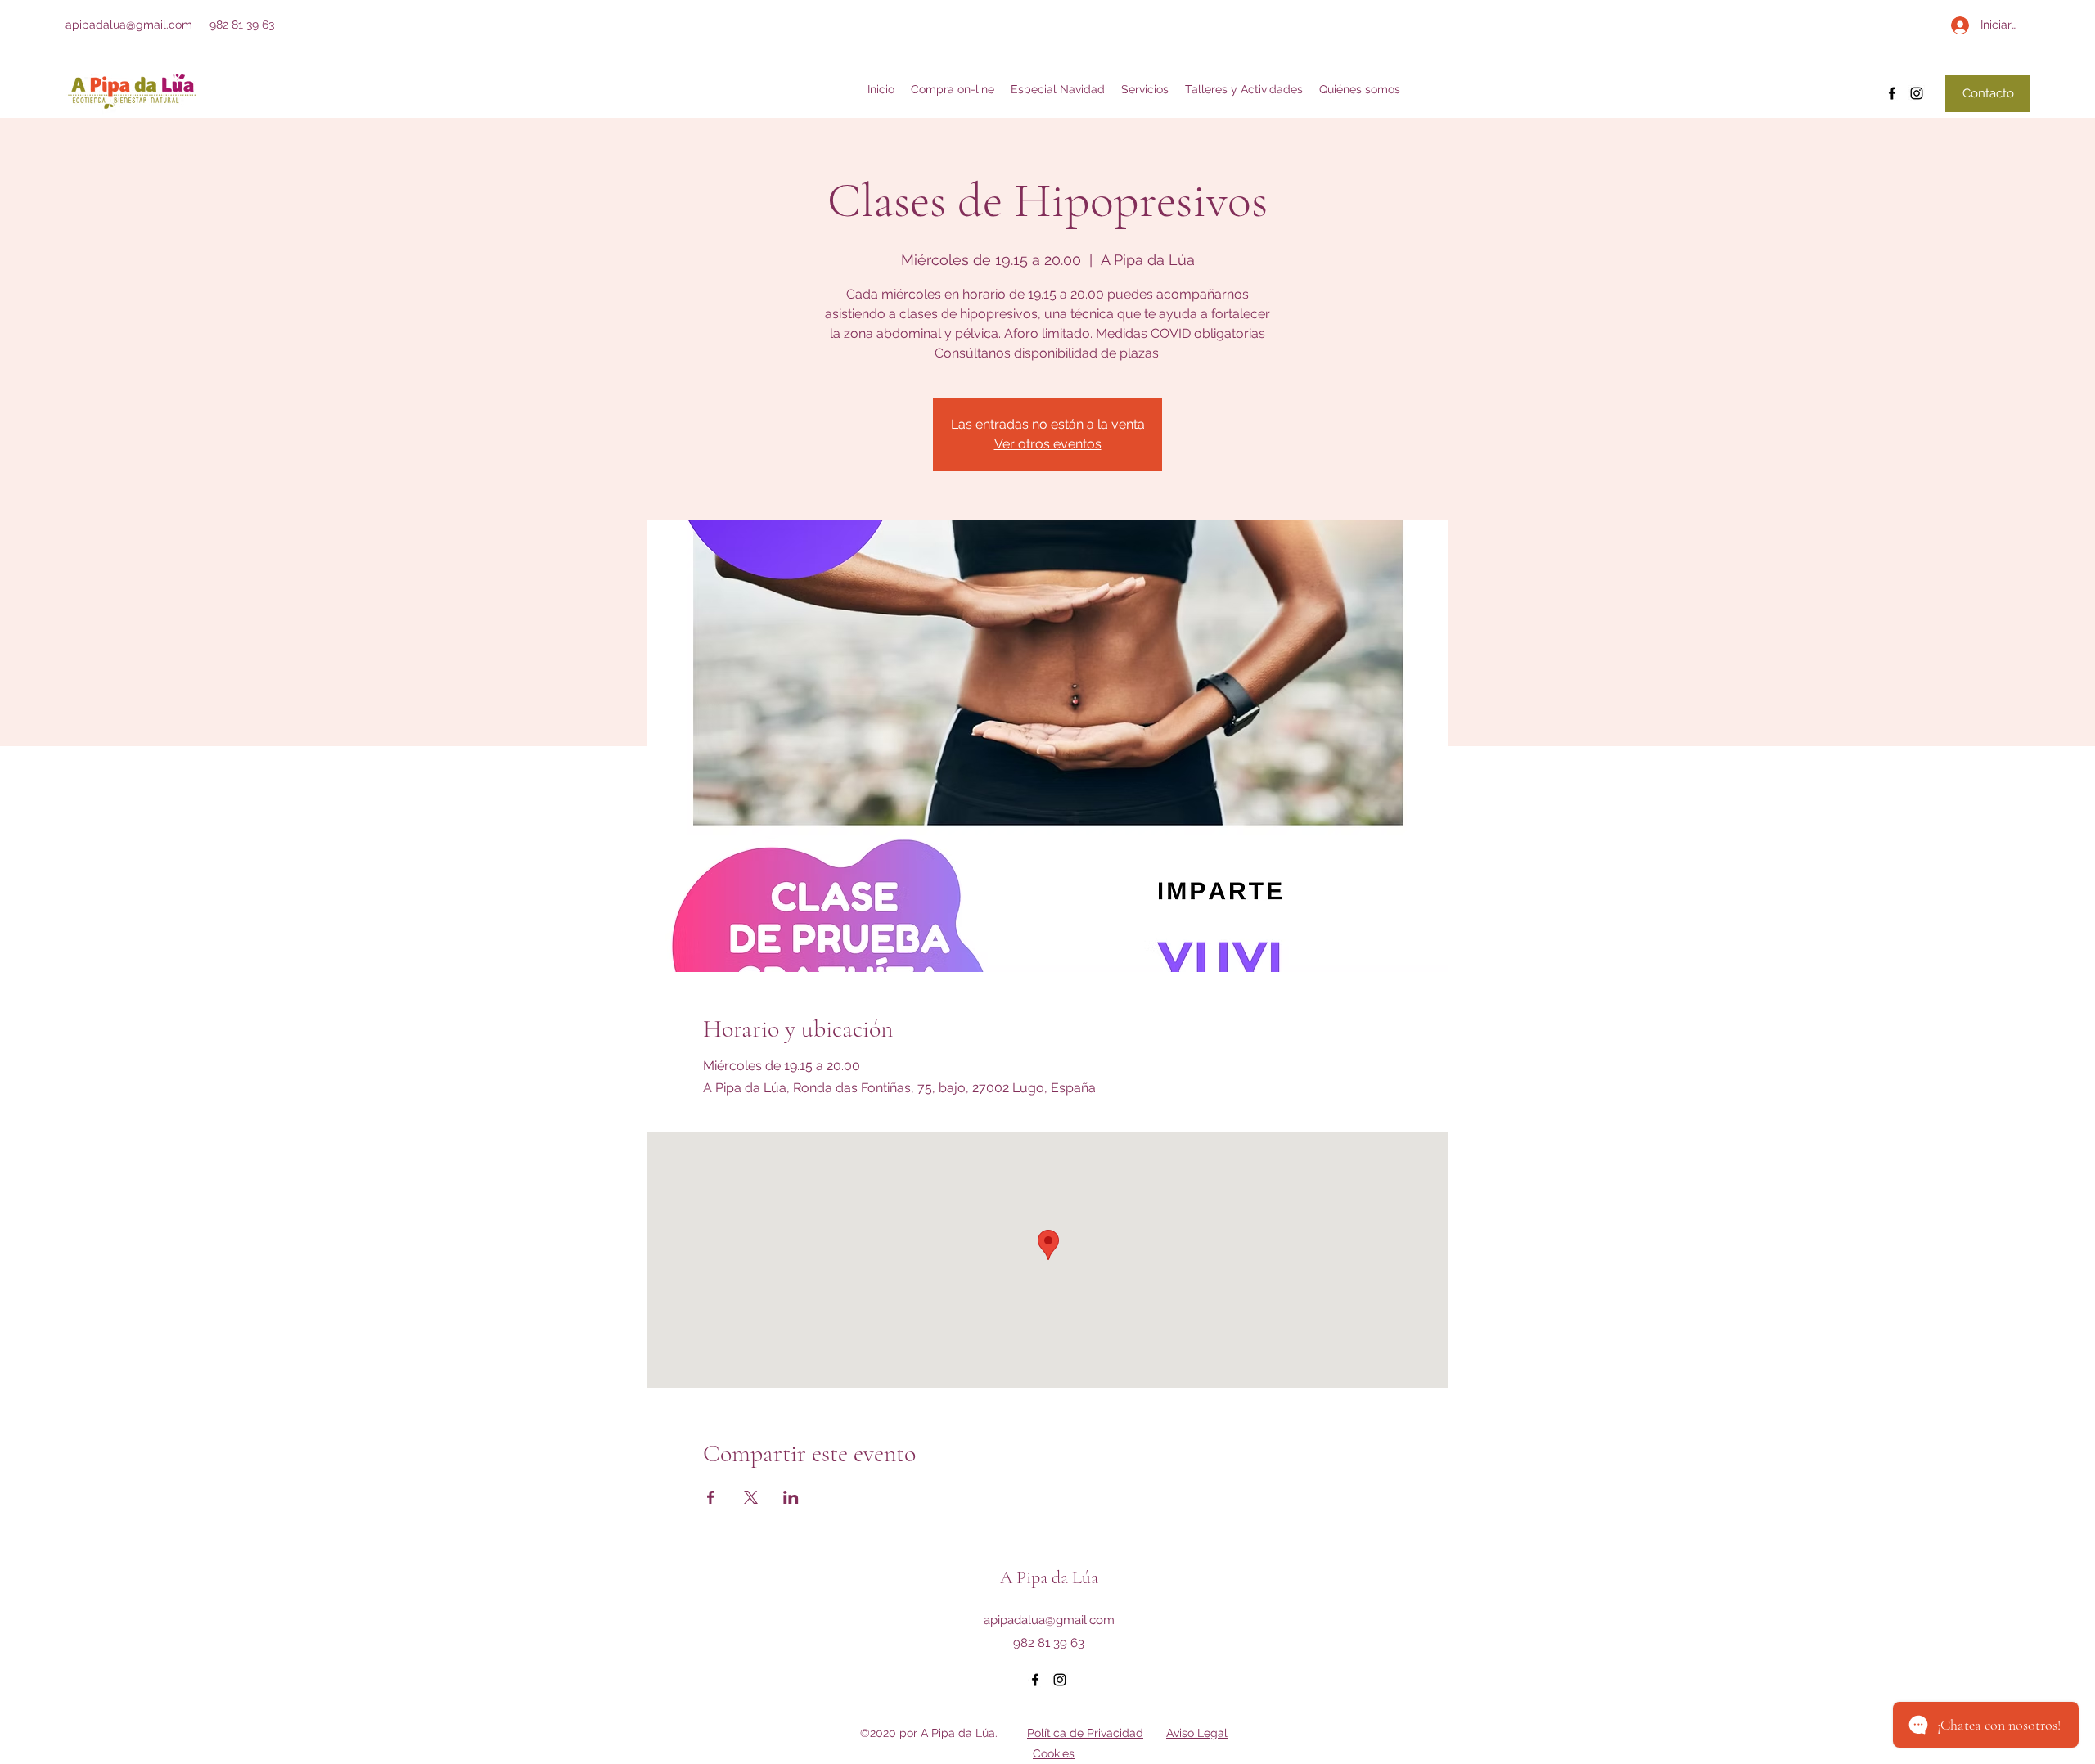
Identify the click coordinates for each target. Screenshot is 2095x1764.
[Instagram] (1917, 93)
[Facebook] (1892, 93)
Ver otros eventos (1048, 444)
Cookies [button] (1054, 1753)
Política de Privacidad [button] (1085, 1733)
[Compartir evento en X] (751, 1497)
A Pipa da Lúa (1049, 1577)
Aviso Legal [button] (1197, 1733)
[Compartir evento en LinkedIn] (791, 1497)
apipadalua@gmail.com (129, 25)
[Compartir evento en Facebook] (711, 1497)
